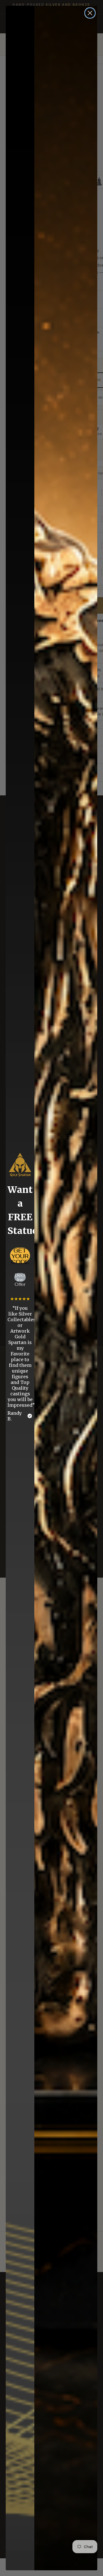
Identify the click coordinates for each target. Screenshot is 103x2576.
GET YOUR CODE (20, 1255)
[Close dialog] (90, 13)
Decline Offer (20, 1277)
